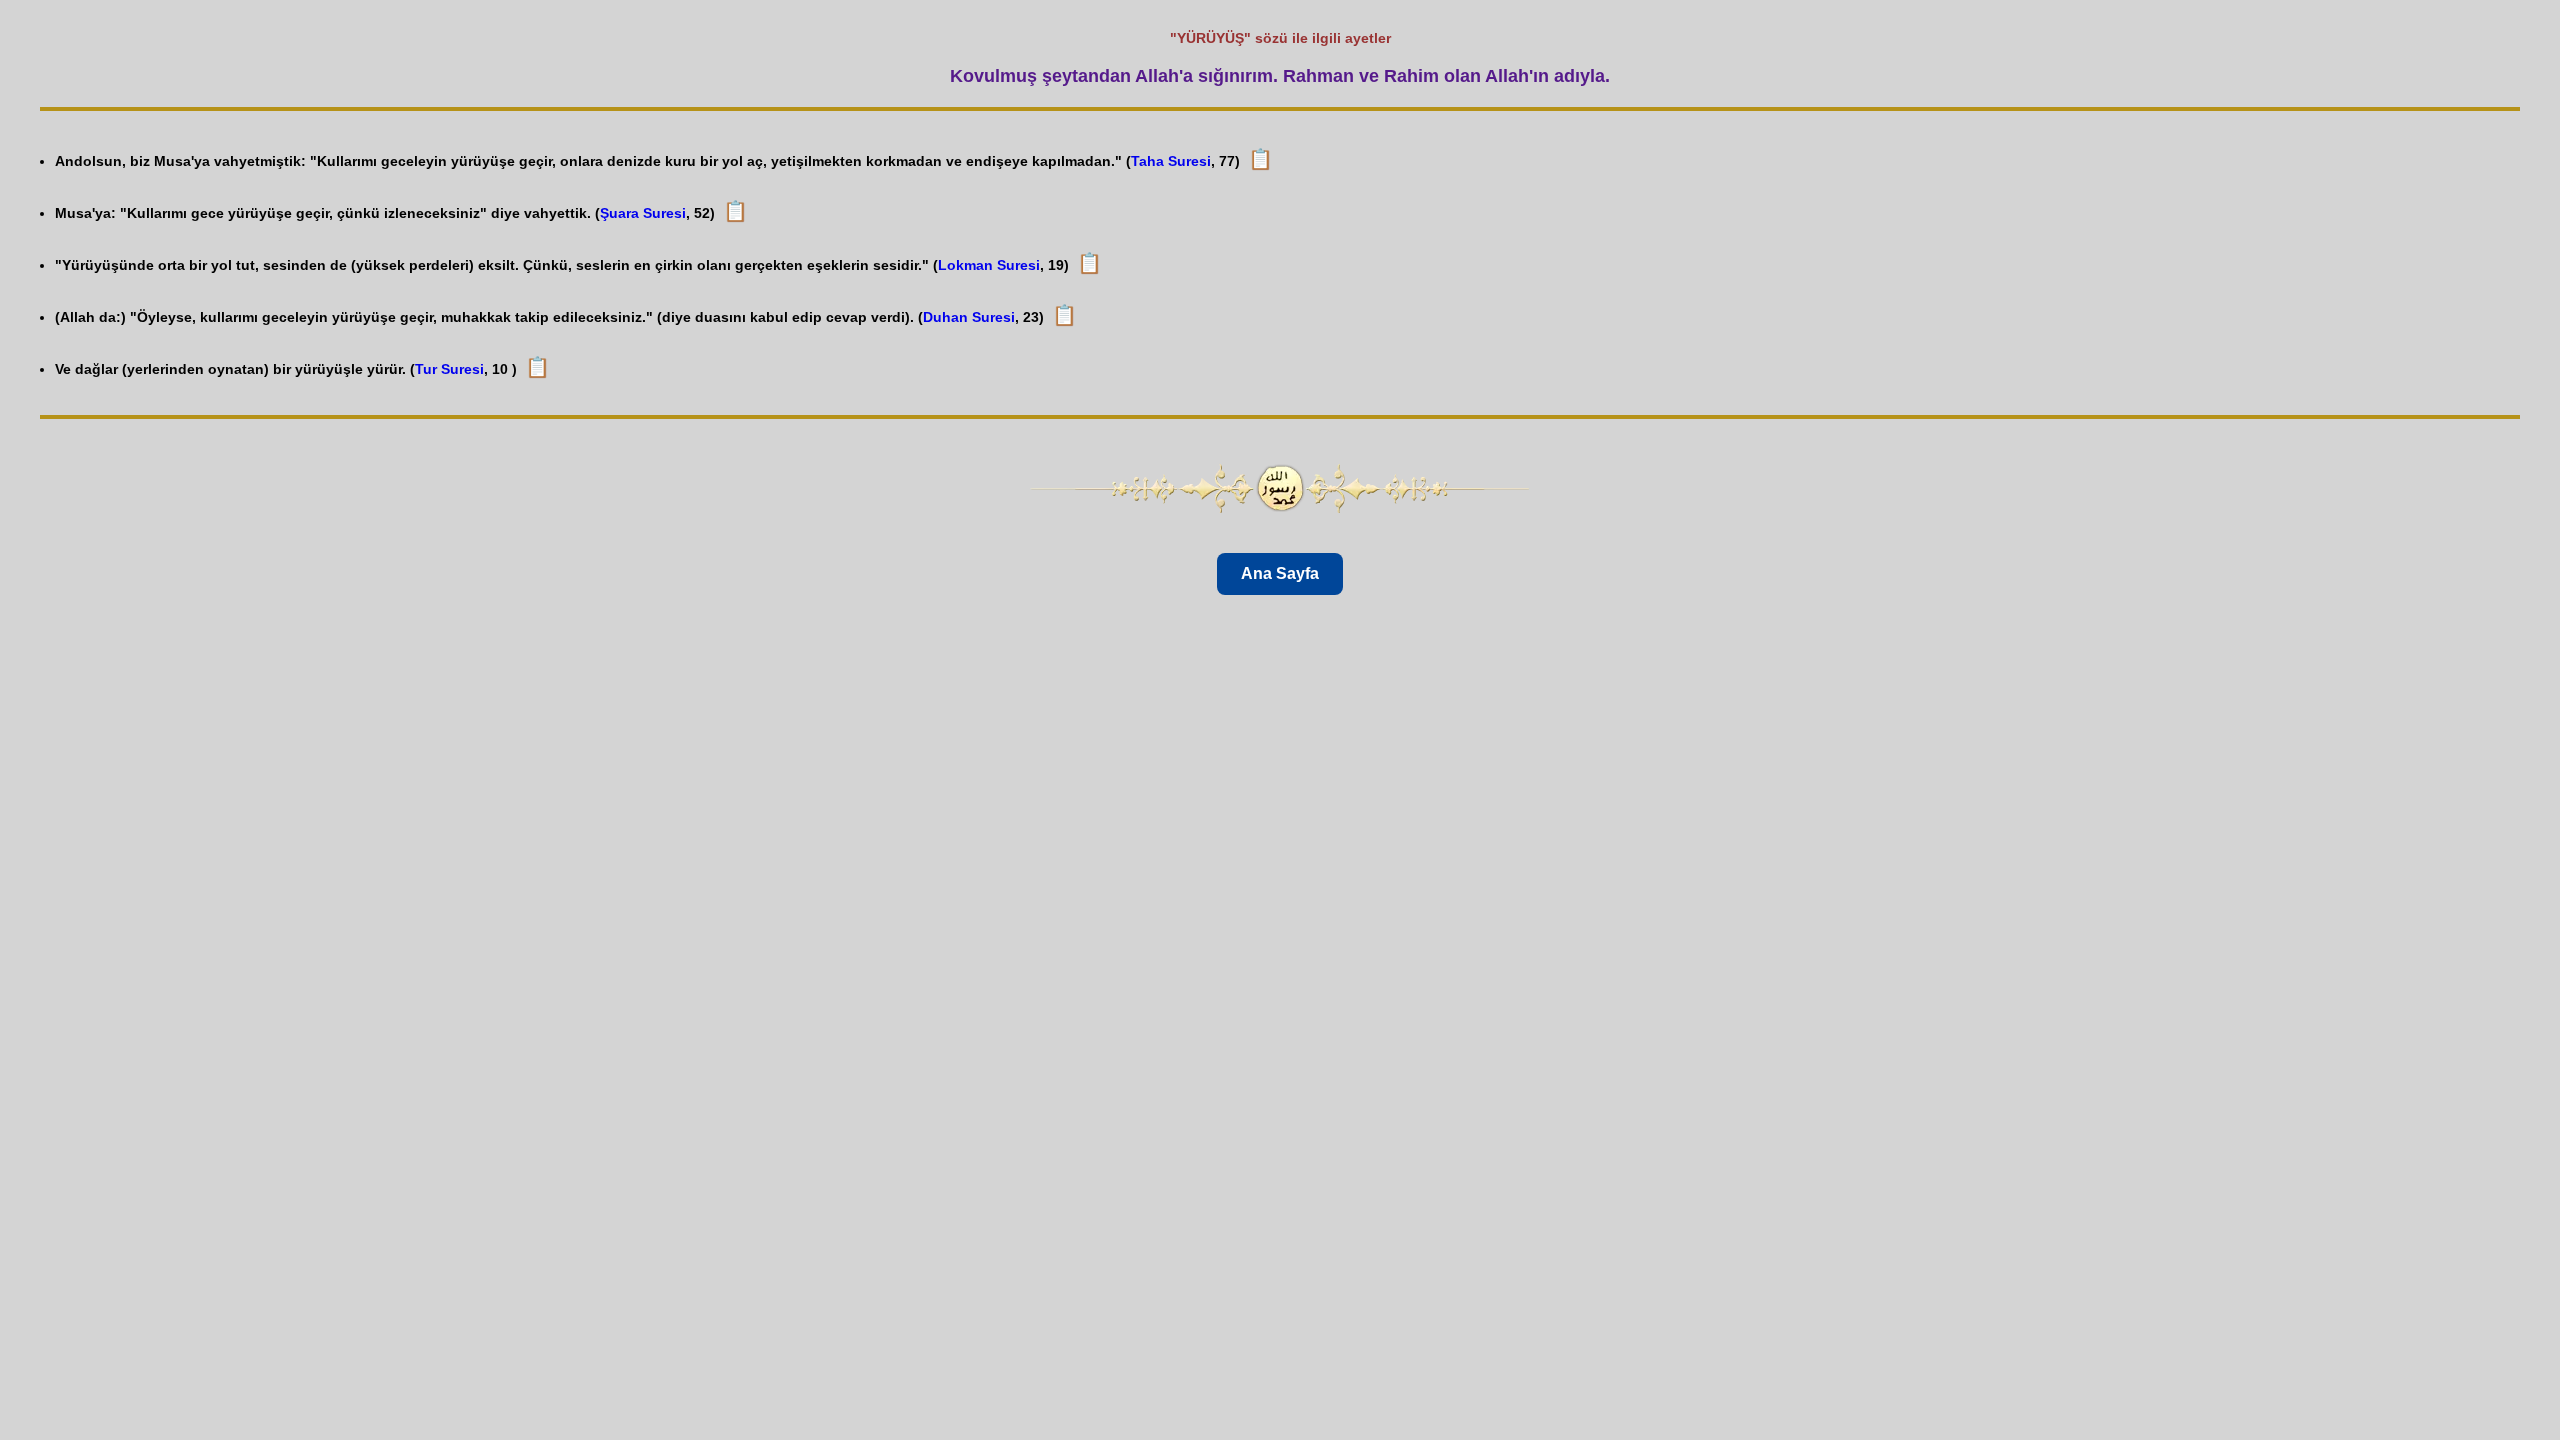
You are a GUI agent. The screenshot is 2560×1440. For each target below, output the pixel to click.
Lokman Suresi (989, 265)
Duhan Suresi (969, 317)
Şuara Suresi (643, 213)
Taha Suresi (1171, 161)
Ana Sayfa (1280, 573)
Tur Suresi (449, 369)
